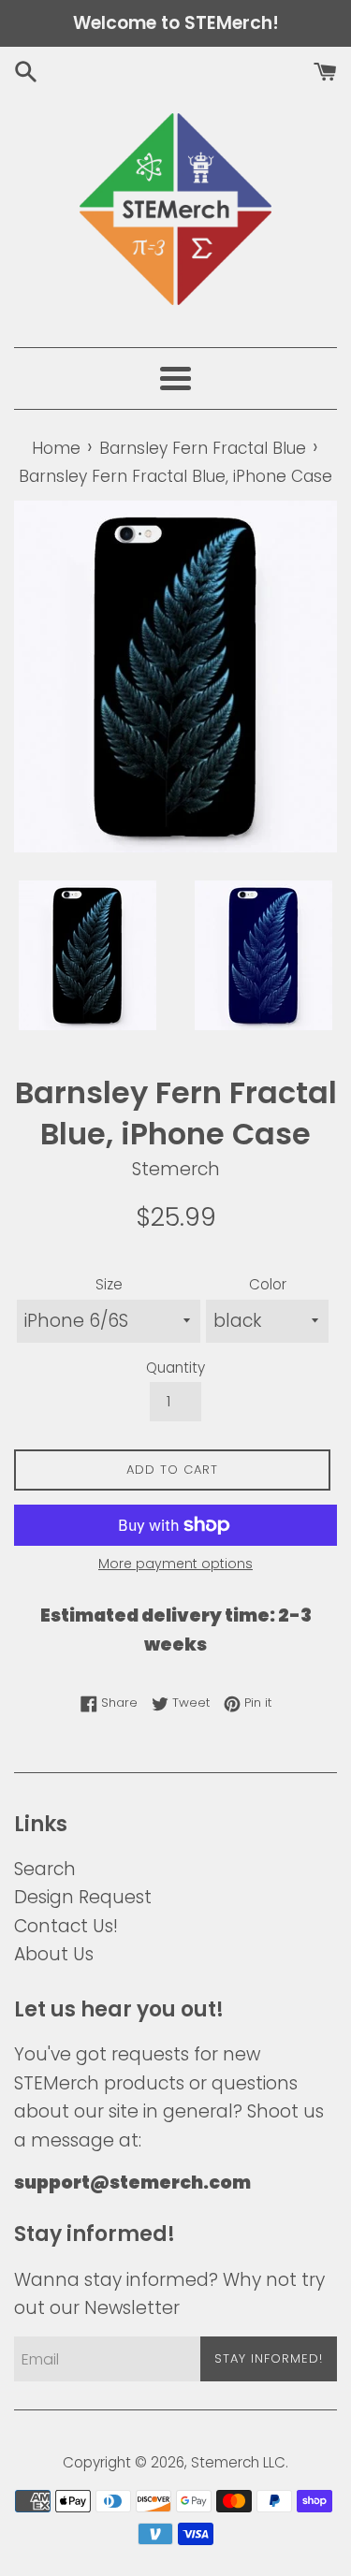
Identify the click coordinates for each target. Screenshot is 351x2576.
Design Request (83, 1897)
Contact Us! (66, 1926)
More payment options (175, 1564)
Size (109, 1284)
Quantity (175, 1368)
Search (45, 1869)
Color (268, 1284)
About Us (54, 1954)
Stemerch (225, 2462)
